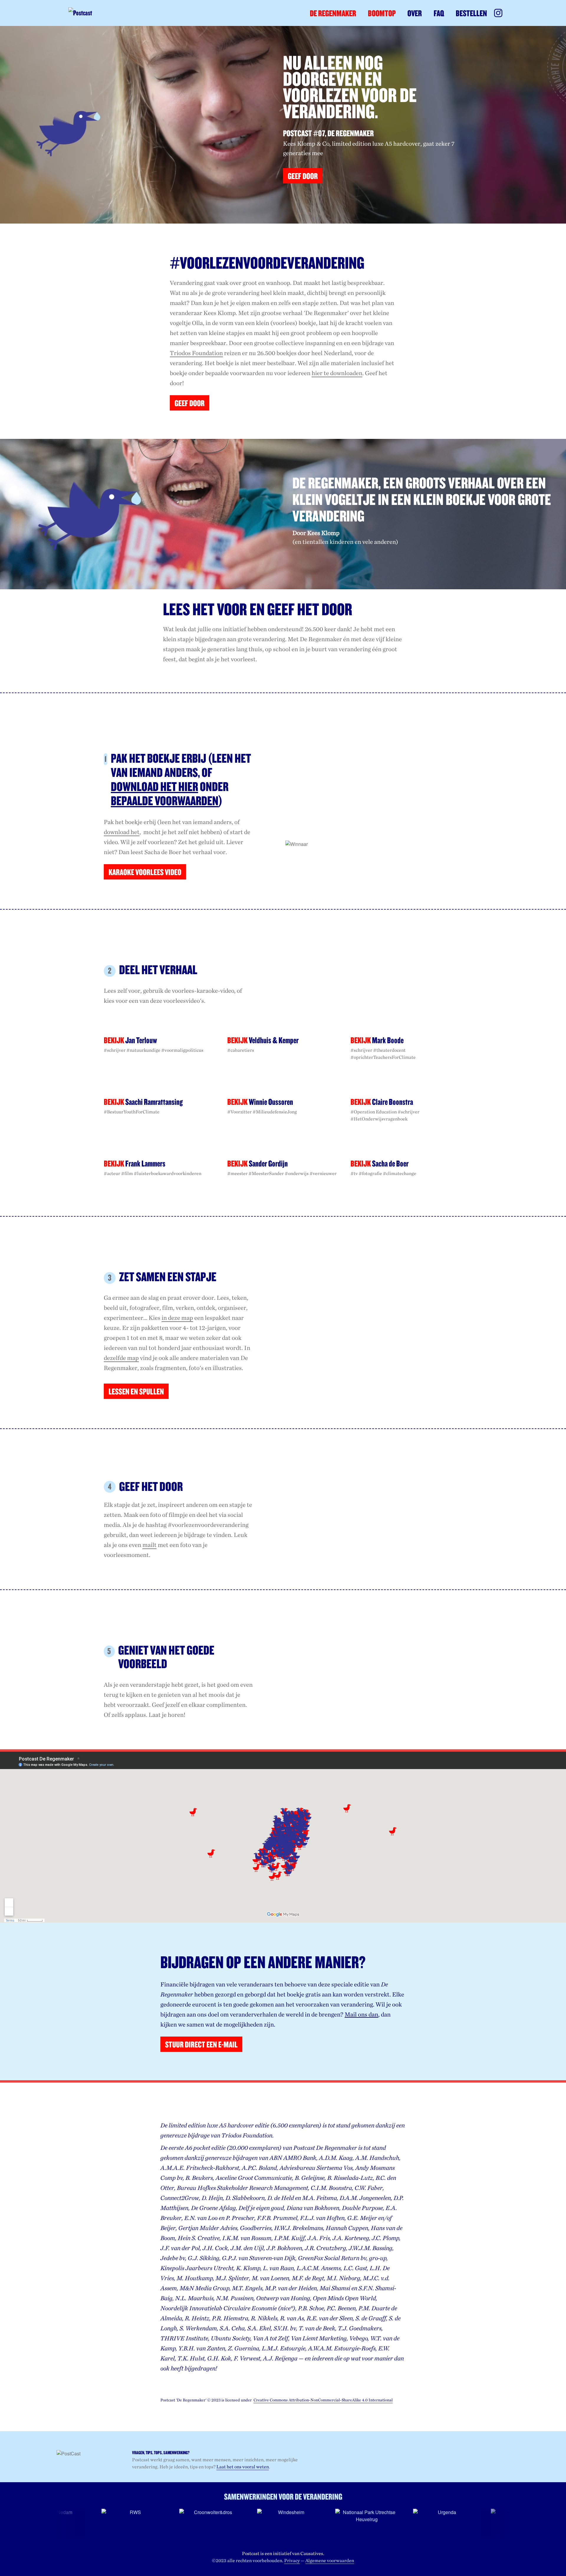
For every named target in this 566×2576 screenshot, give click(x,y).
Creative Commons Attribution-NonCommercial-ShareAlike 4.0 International (323, 2400)
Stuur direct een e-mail (201, 2044)
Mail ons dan (361, 2014)
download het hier (154, 786)
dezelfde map (121, 1358)
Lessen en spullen (136, 1391)
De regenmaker (333, 13)
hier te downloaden (337, 373)
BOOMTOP (382, 13)
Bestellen (471, 13)
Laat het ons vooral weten (243, 2467)
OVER (415, 13)
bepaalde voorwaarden (235, 373)
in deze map (177, 1318)
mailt (149, 1545)
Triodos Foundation (196, 353)
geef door (303, 176)
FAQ (439, 13)
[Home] (90, 13)
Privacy (292, 2561)
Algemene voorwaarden (330, 2561)
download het (122, 832)
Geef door (190, 403)
